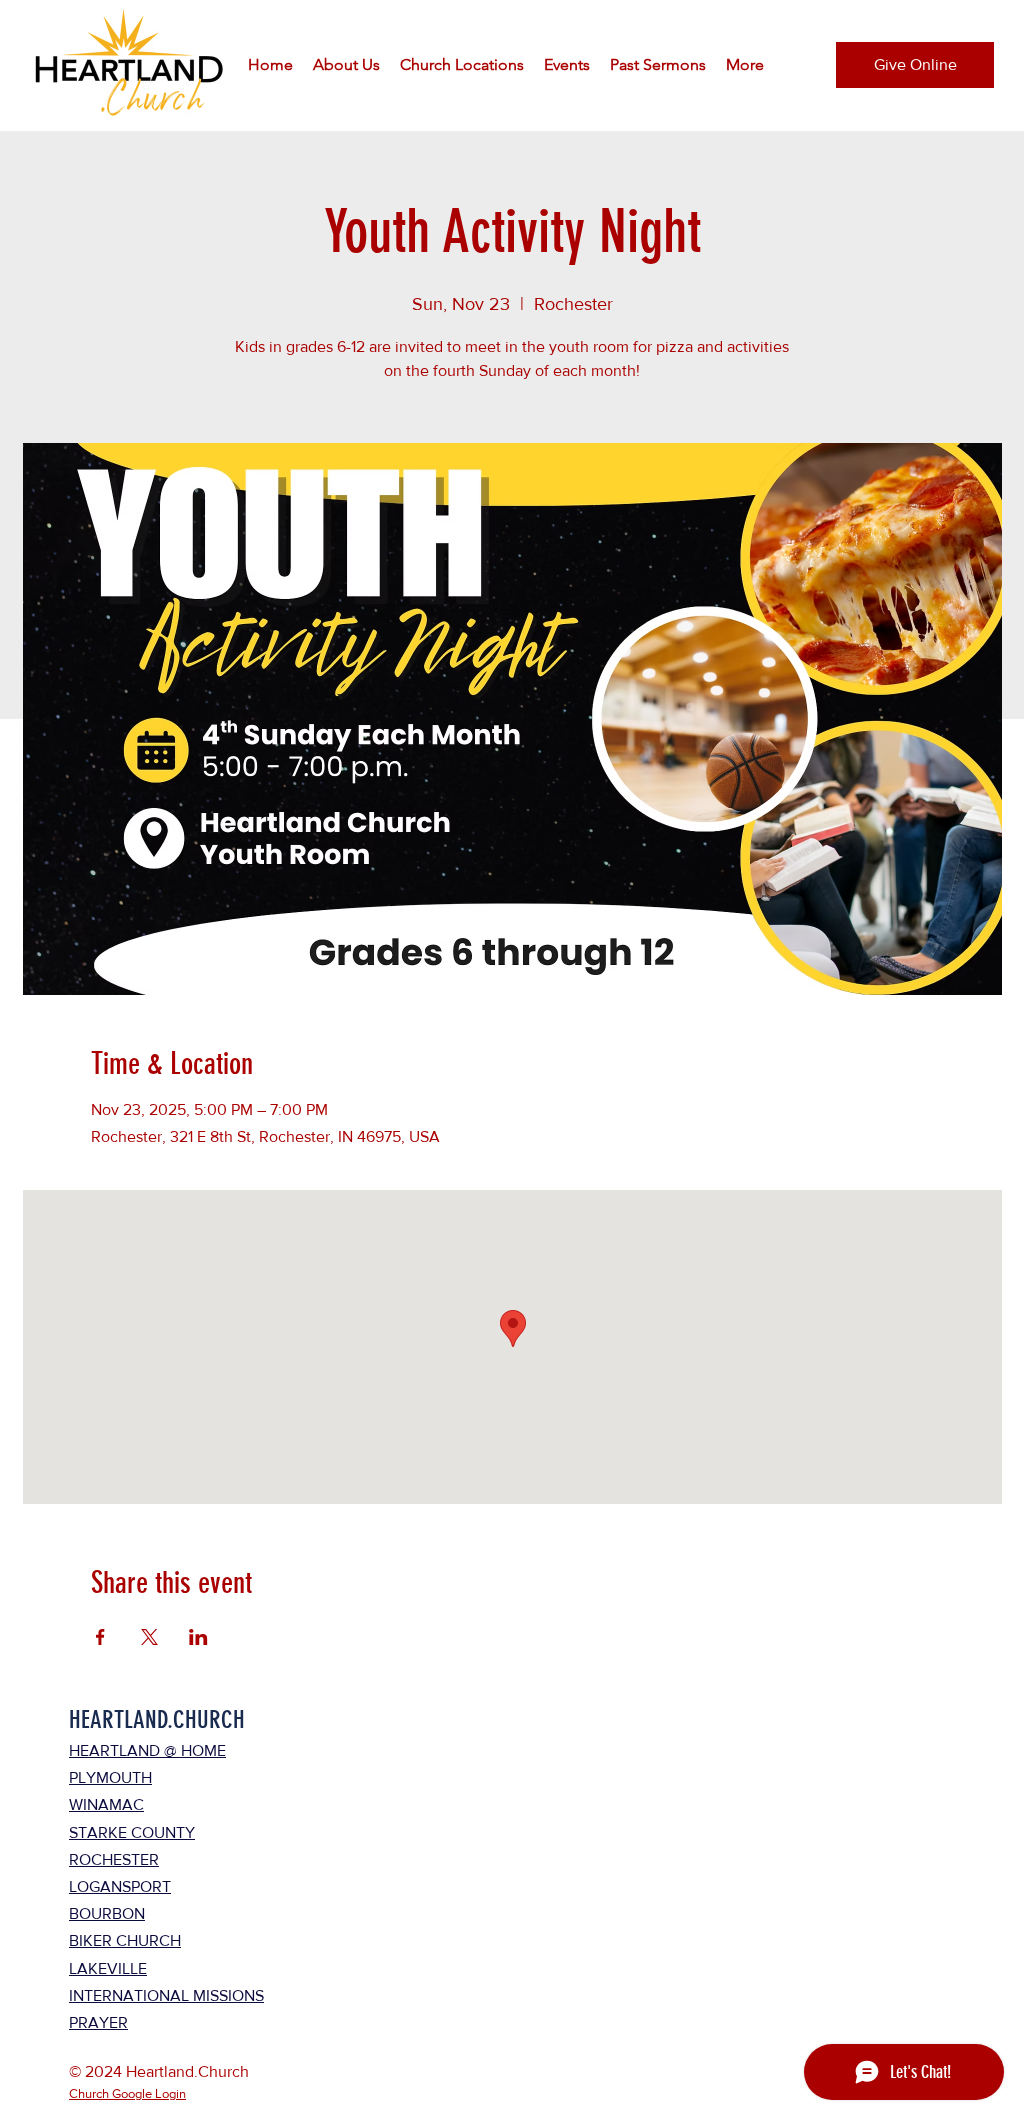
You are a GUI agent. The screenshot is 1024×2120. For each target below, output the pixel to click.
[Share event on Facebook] (100, 1637)
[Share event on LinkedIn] (198, 1637)
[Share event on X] (149, 1637)
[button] (346, 65)
